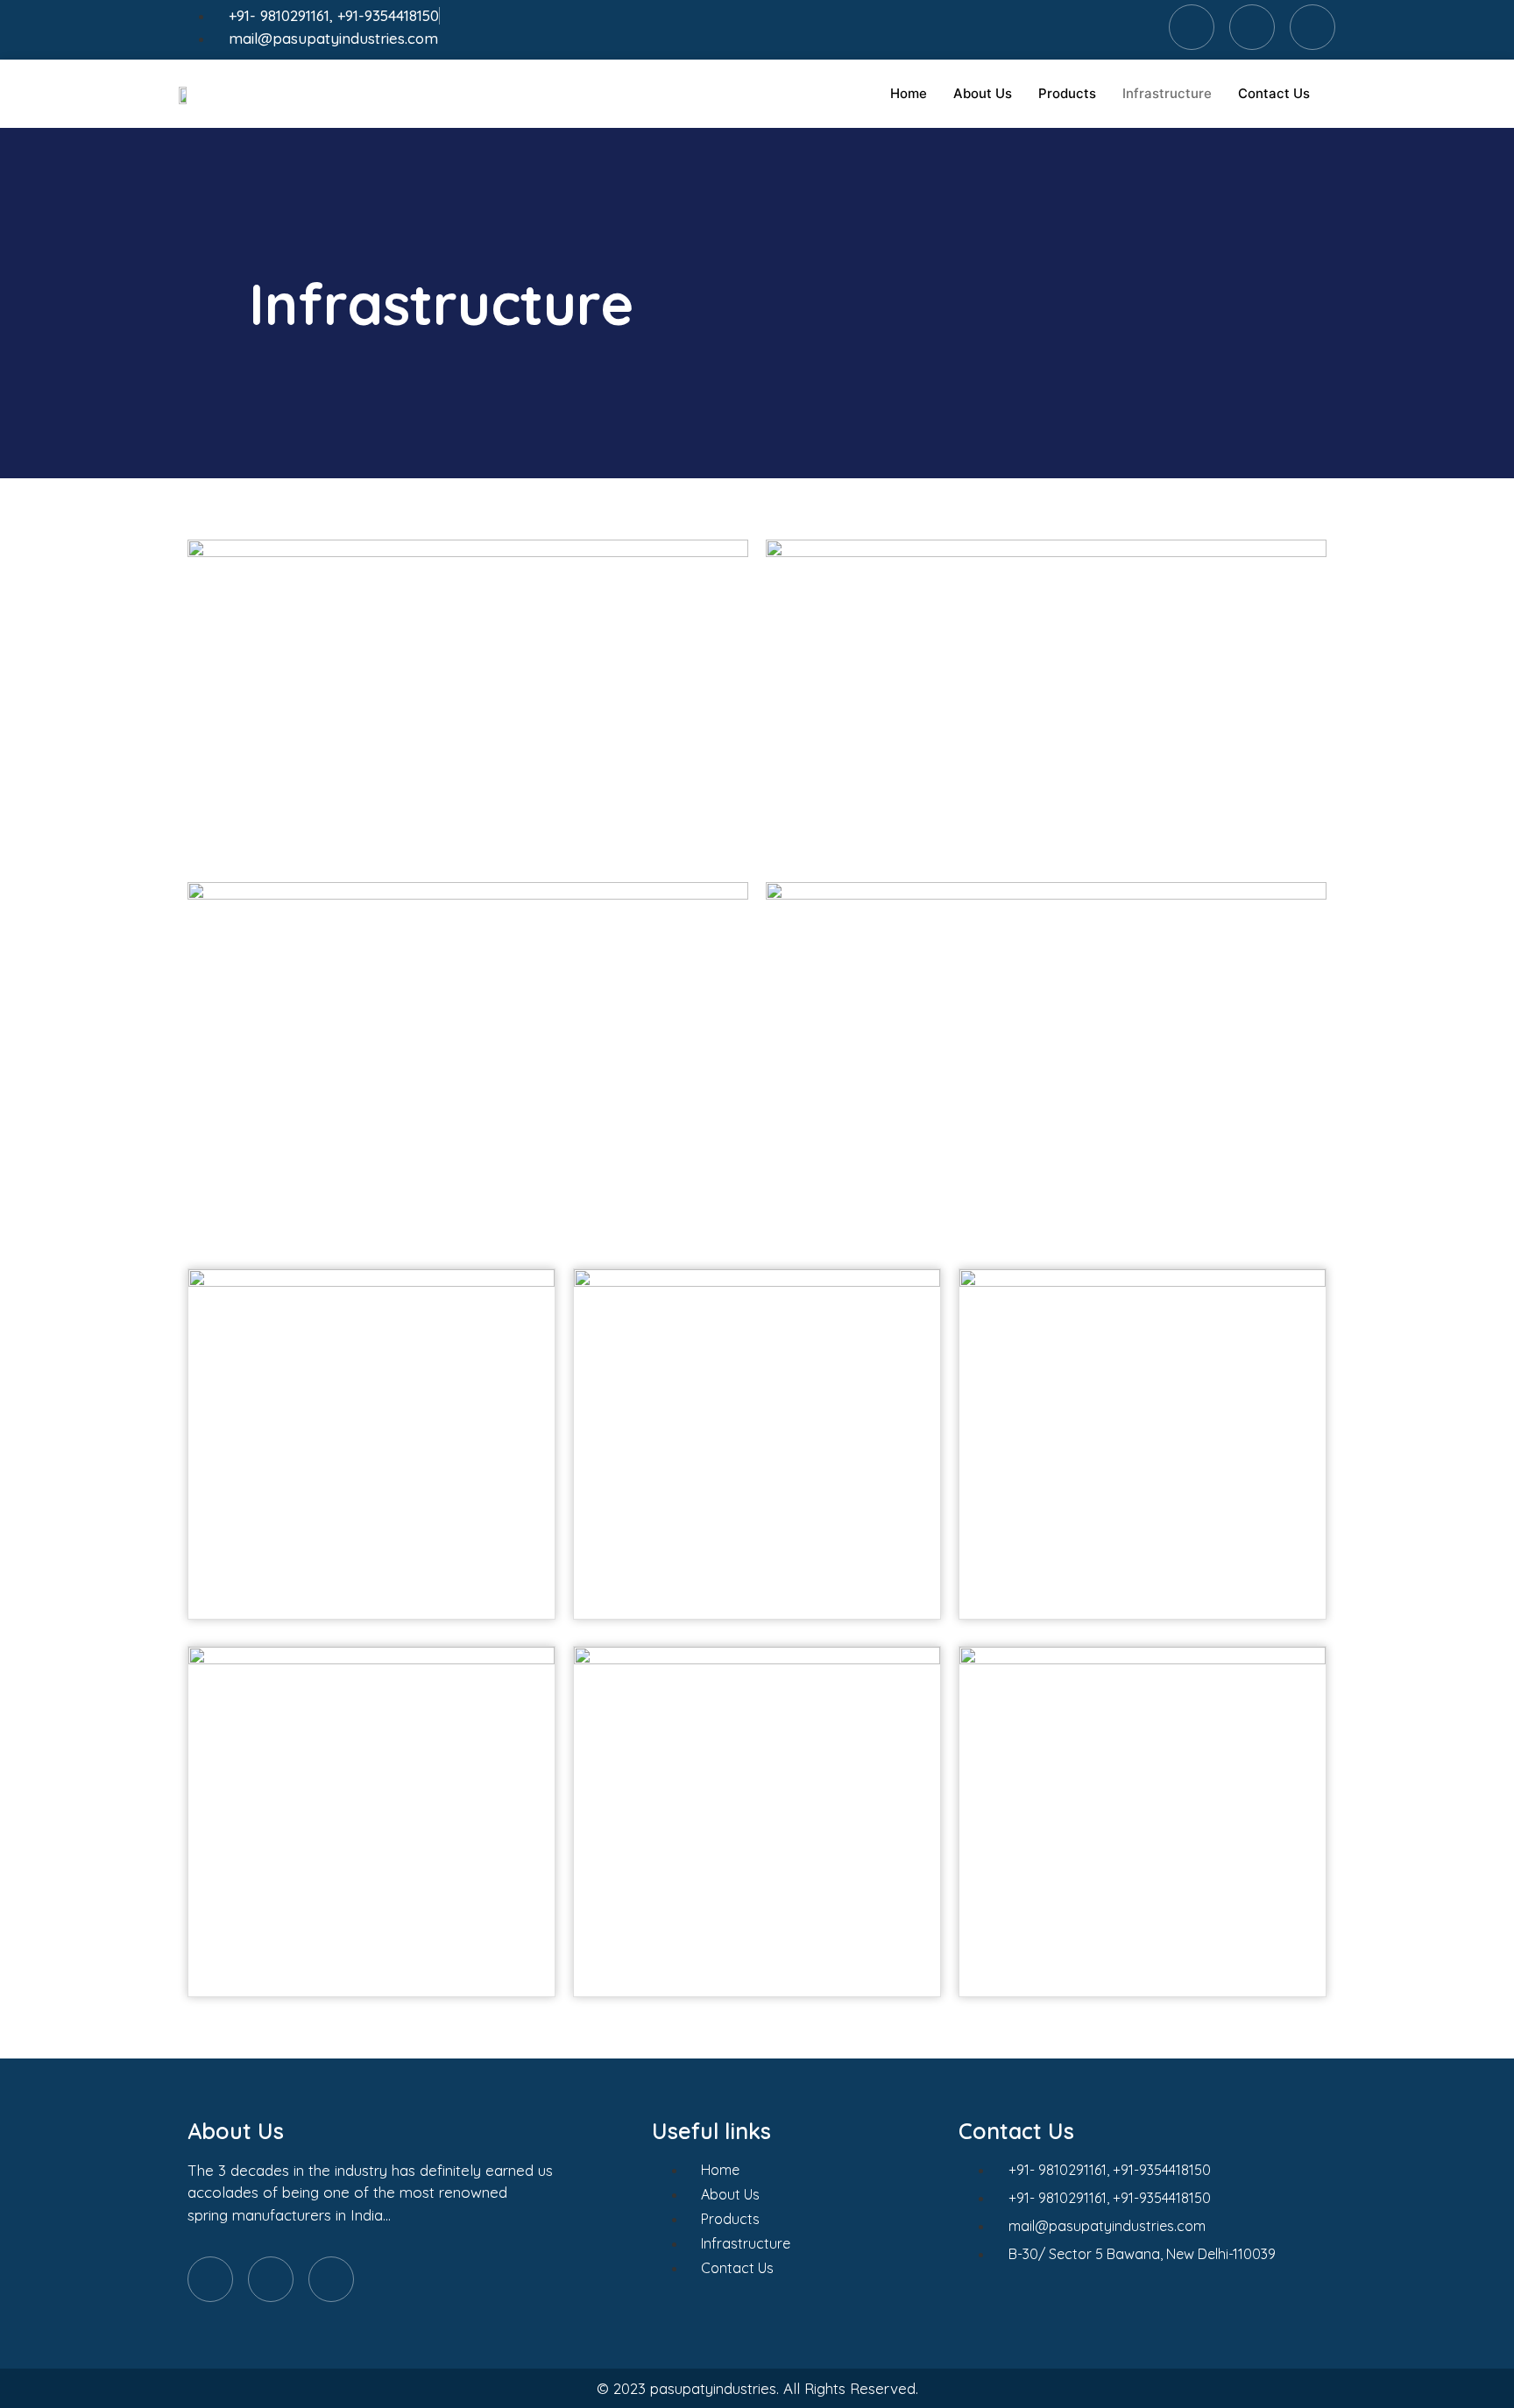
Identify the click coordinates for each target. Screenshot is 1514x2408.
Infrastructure (1167, 93)
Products (1067, 93)
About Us (983, 93)
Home (909, 93)
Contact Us (1274, 93)
